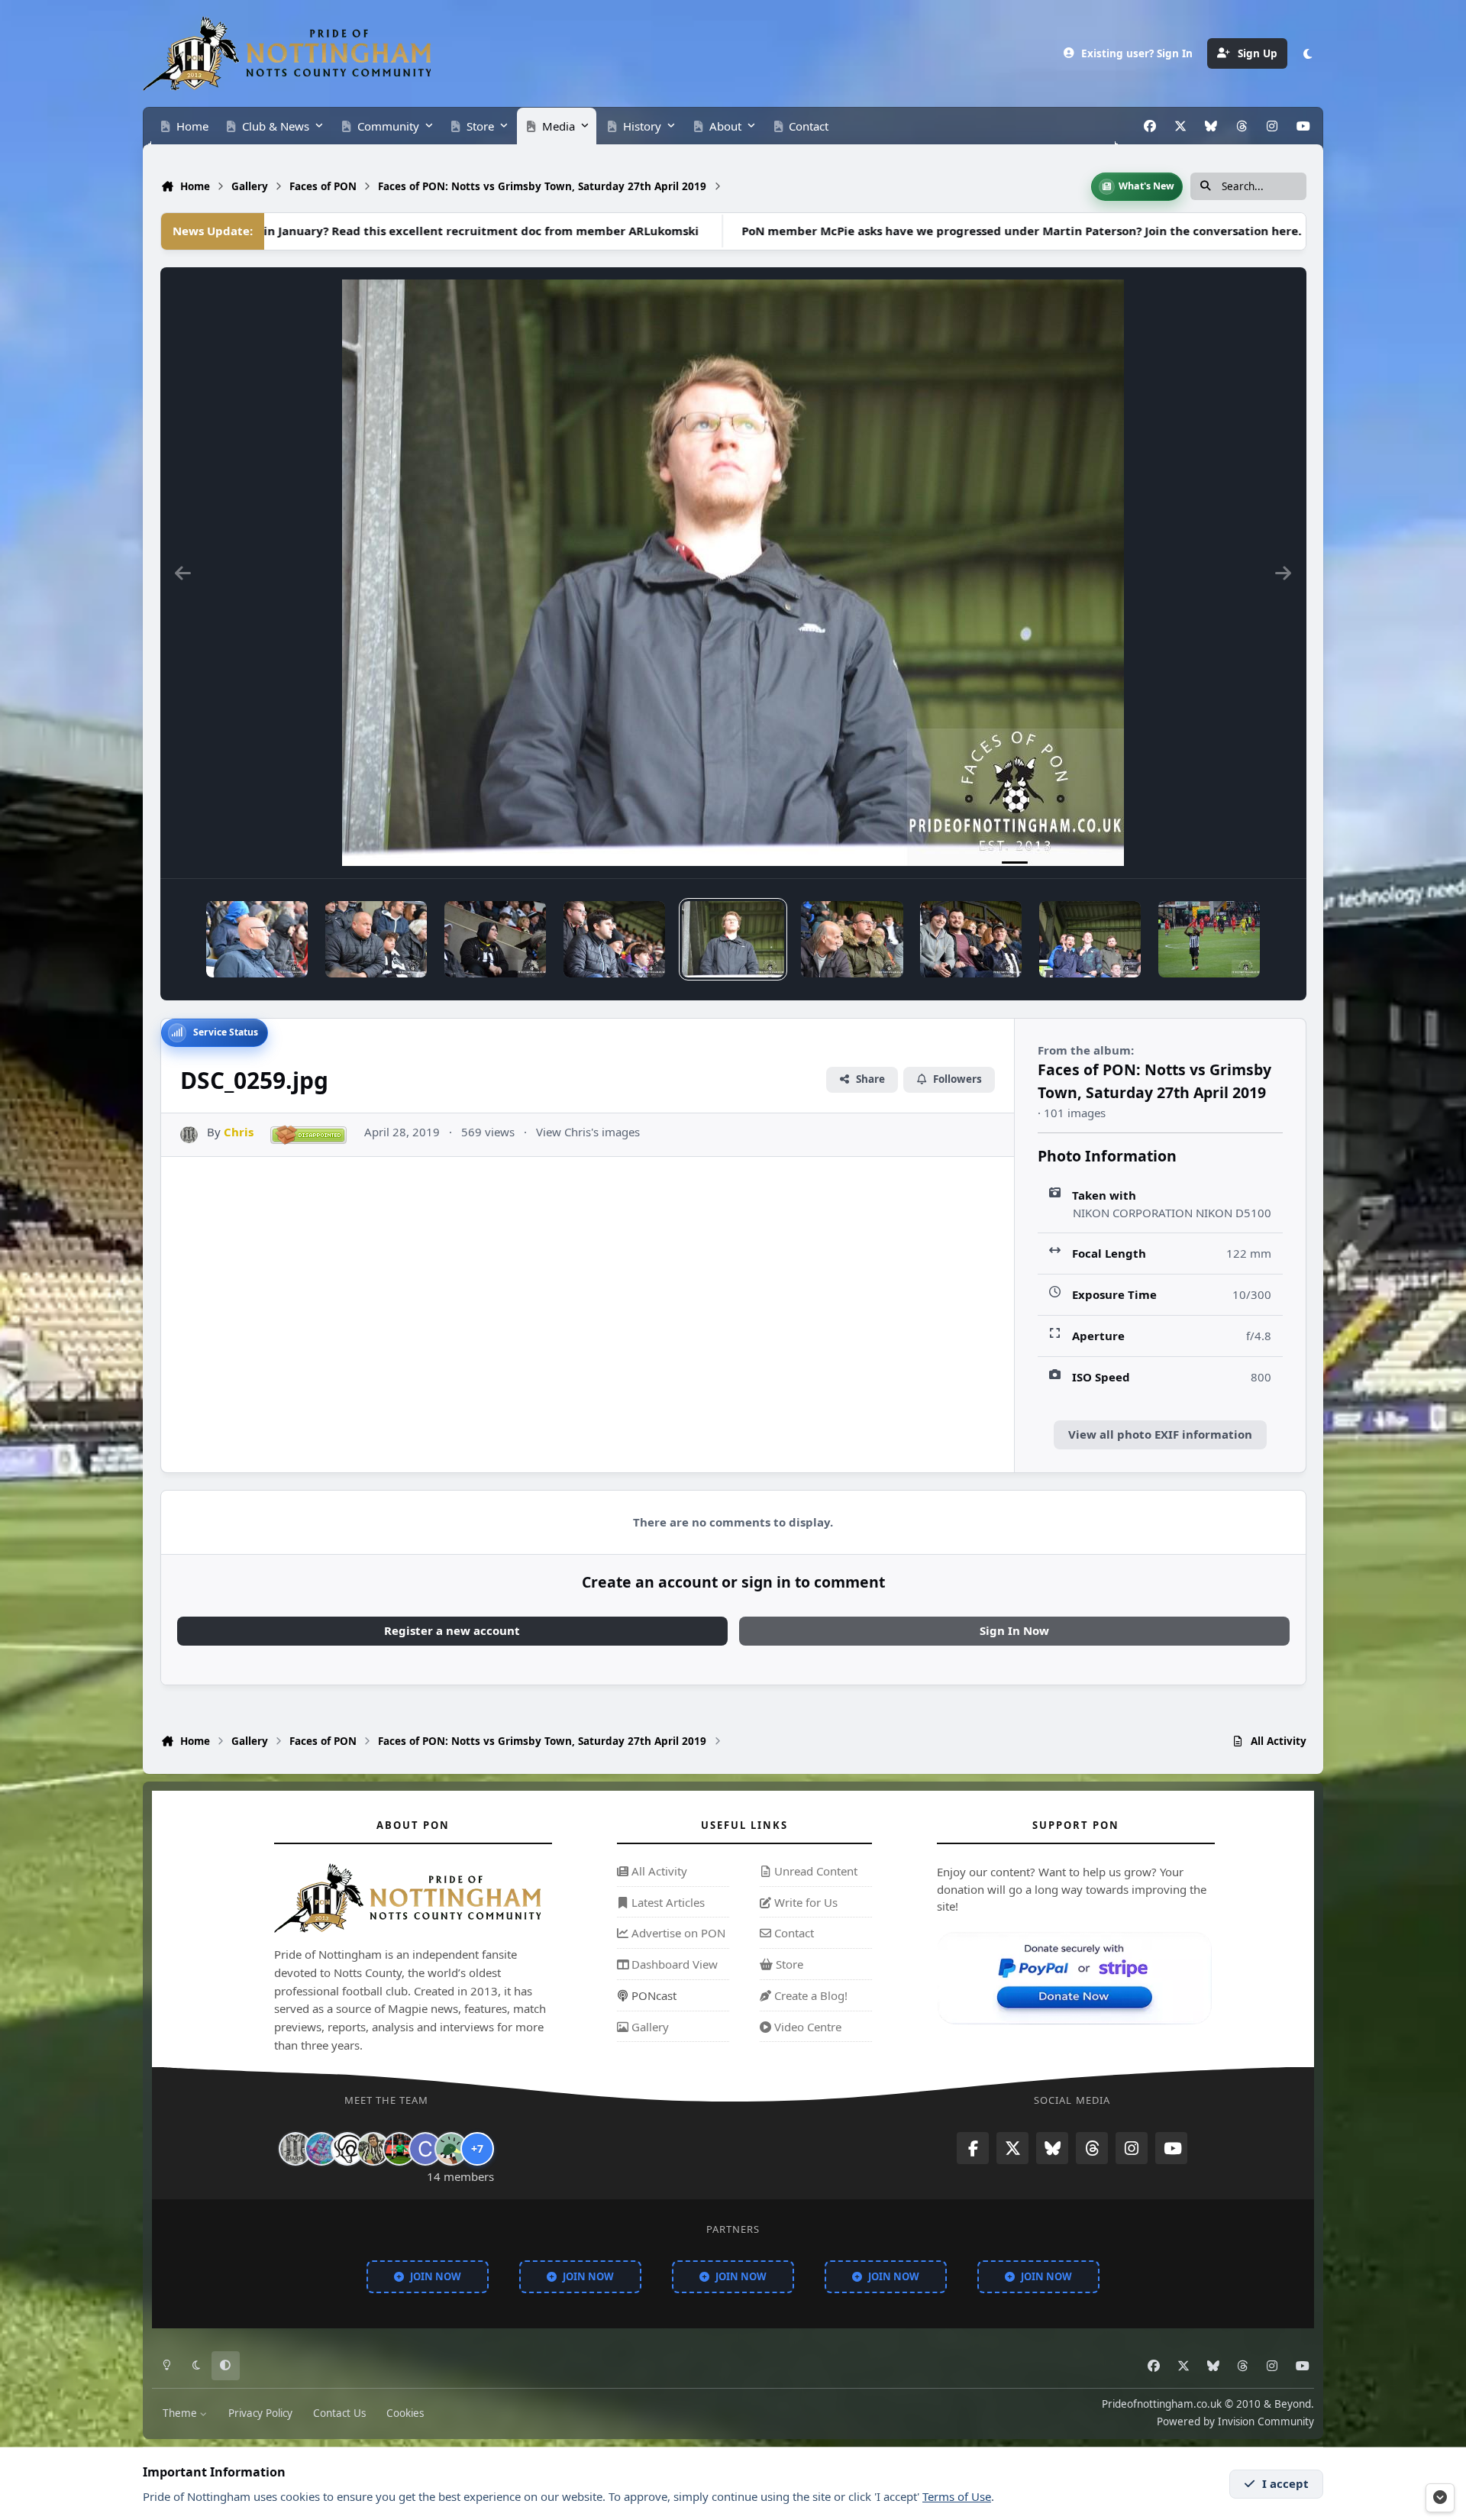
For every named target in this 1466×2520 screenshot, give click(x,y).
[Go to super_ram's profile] (347, 2149)
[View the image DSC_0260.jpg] (614, 939)
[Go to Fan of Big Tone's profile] (373, 2149)
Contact (793, 1934)
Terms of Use (957, 2496)
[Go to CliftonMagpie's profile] (425, 2149)
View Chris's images (588, 1132)
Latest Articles (667, 1902)
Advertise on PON (677, 1934)
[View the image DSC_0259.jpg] (733, 939)
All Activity (658, 1871)
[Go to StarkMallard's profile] (451, 2149)
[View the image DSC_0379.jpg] (1209, 939)
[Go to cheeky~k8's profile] (321, 2149)
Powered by (1235, 2422)
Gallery (649, 2027)
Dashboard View (673, 1964)
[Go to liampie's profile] (399, 2149)
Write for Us (804, 1902)
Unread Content (814, 1871)
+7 (477, 2148)
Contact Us (339, 2413)
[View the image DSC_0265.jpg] (257, 939)
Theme (181, 2413)
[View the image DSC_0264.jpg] (376, 939)
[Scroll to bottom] (1440, 2498)
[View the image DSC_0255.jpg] (1090, 939)
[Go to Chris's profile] (189, 1135)
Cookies (405, 2413)
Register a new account (452, 1630)
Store (788, 1964)
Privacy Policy (260, 2413)
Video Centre (806, 2027)
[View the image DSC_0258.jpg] (852, 939)
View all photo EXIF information (1160, 1434)
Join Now (436, 2276)
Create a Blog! (809, 1995)
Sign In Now (1014, 1630)
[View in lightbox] (733, 573)
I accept (1285, 2483)
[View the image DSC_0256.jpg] (971, 939)
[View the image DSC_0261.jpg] (495, 939)
